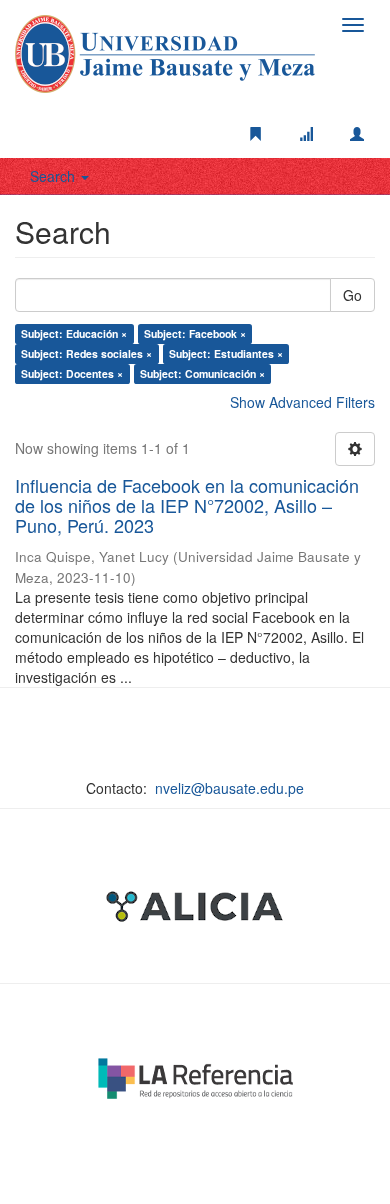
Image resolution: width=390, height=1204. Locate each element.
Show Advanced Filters (302, 402)
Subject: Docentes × (72, 373)
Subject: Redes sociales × (86, 353)
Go (352, 295)
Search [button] (54, 176)
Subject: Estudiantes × (226, 353)
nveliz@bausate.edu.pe (229, 788)
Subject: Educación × (74, 333)
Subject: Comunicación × (202, 373)
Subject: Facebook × (195, 333)
